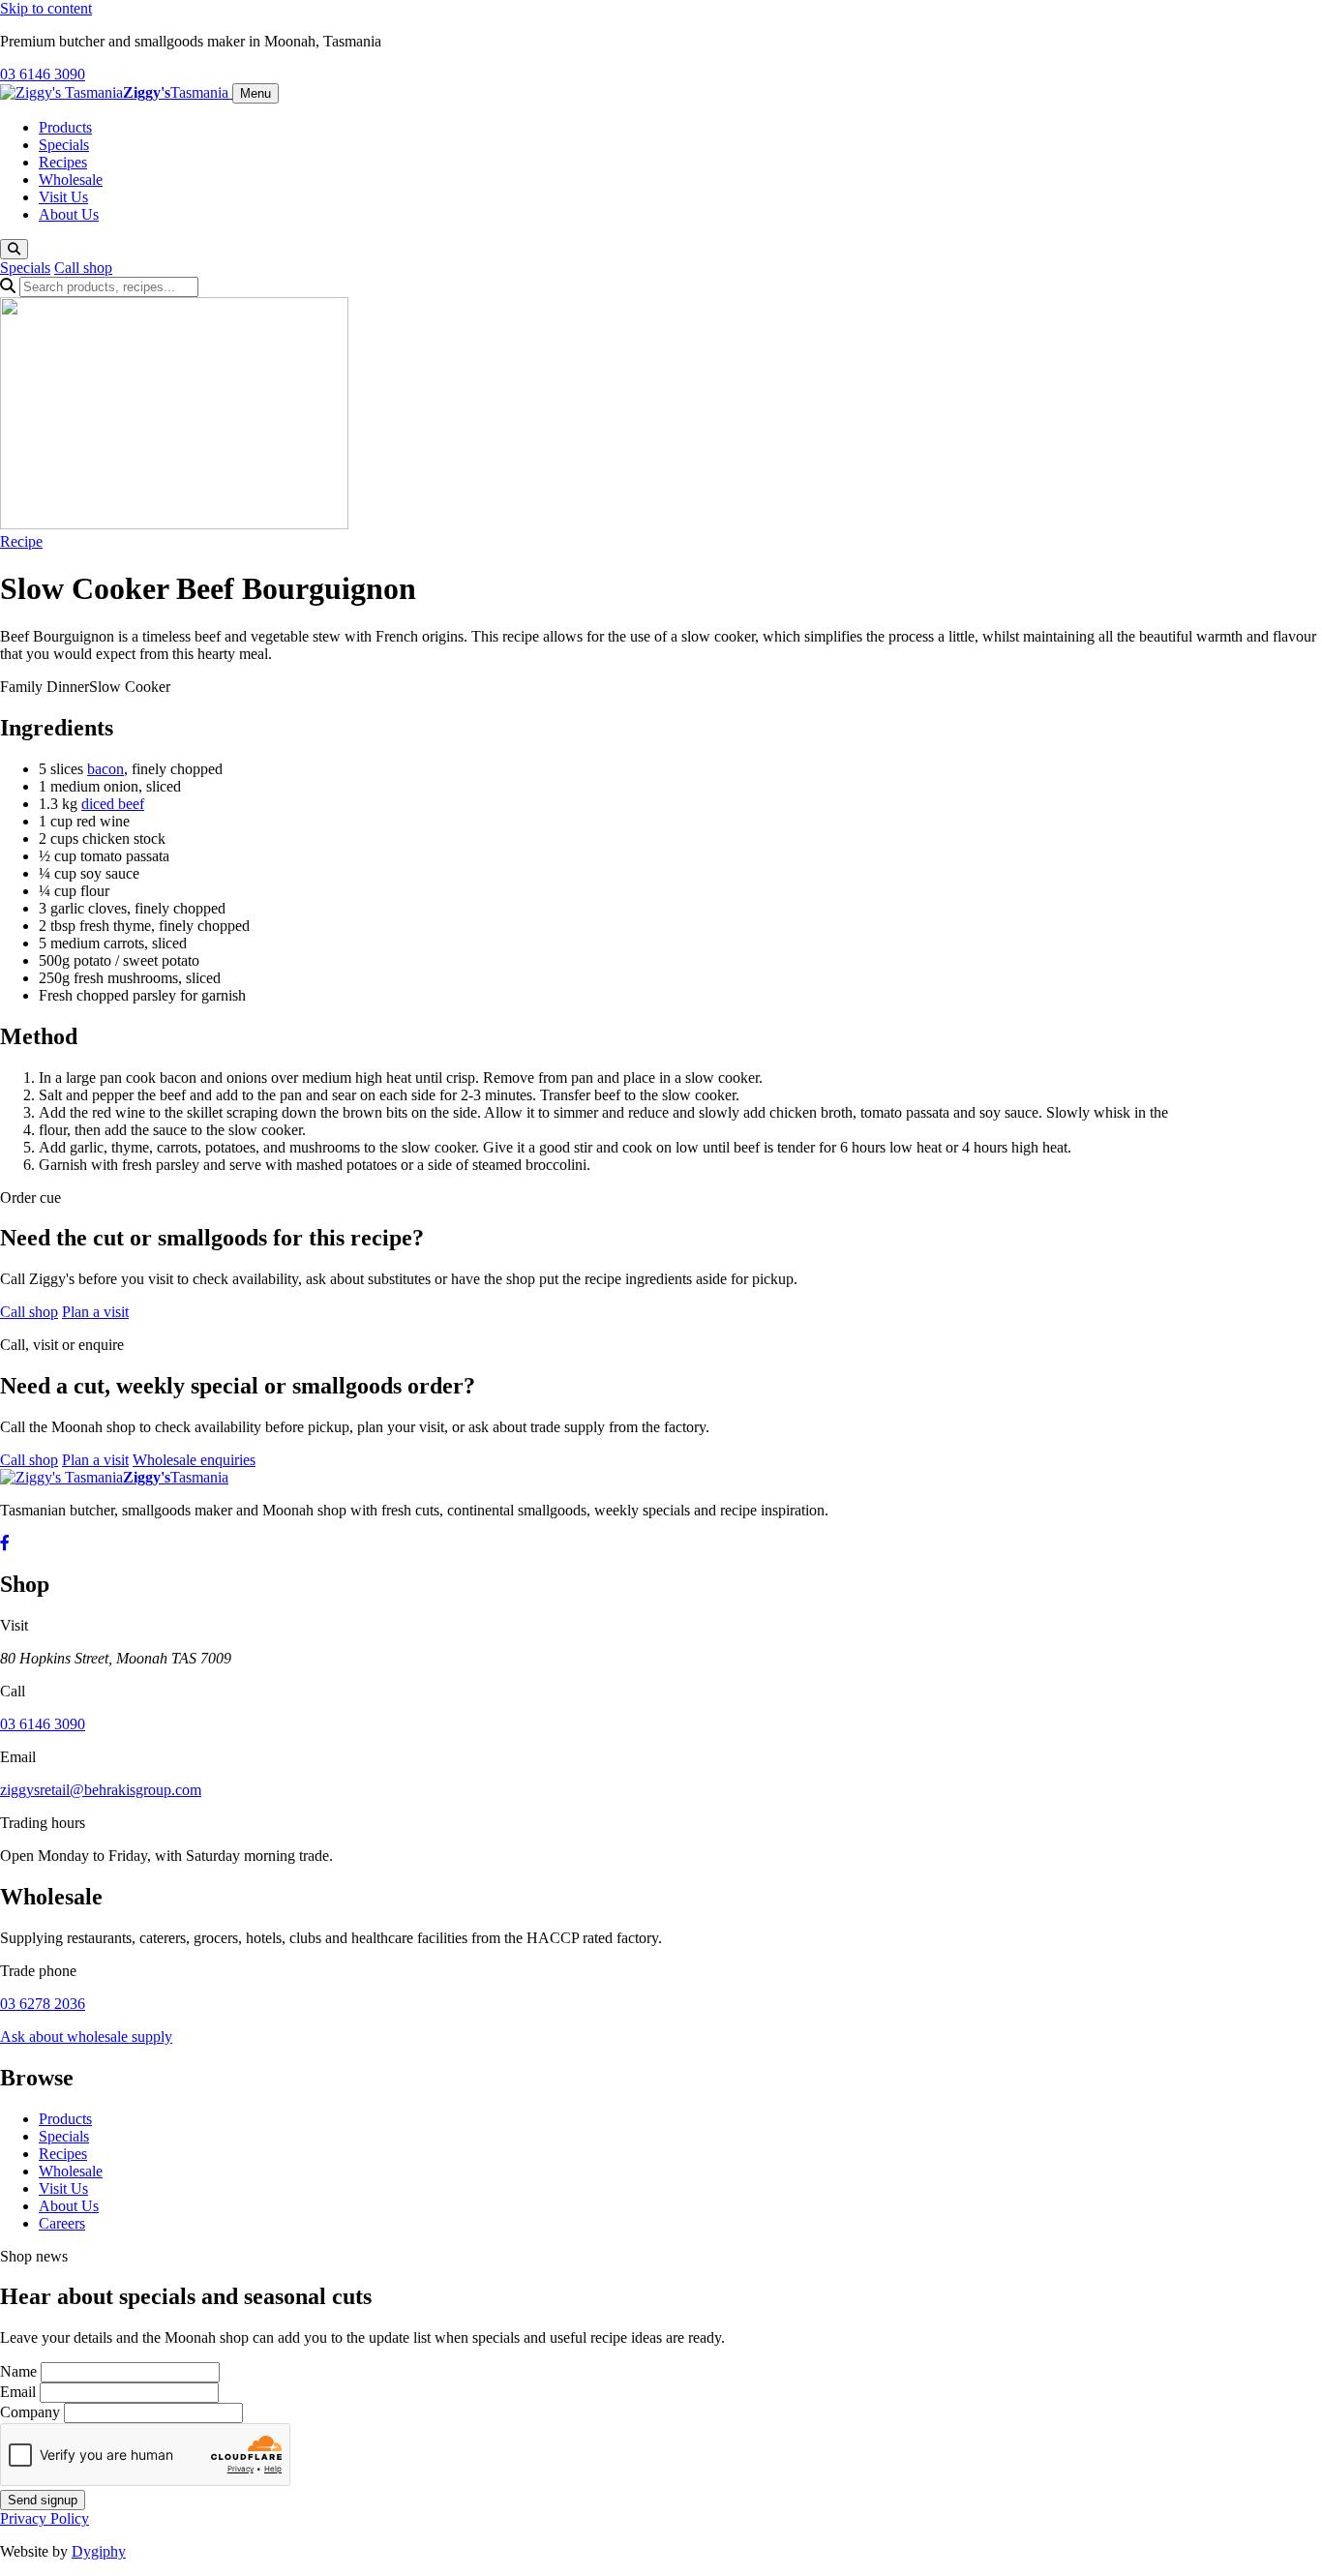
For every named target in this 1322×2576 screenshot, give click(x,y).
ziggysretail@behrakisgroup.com (101, 1790)
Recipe (21, 541)
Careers (62, 2223)
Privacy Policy (45, 2518)
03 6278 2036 (43, 2004)
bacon (105, 769)
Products (65, 127)
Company (30, 2412)
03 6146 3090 (43, 74)
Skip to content (46, 8)
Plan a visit (95, 1312)
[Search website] (14, 249)
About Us (69, 214)
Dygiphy (99, 2551)
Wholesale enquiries (194, 1460)
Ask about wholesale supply (86, 2037)
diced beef (113, 804)
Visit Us (63, 197)
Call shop (83, 268)
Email (18, 2392)
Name (18, 2371)
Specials (64, 145)
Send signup (43, 2500)
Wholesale (71, 180)
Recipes (63, 162)
